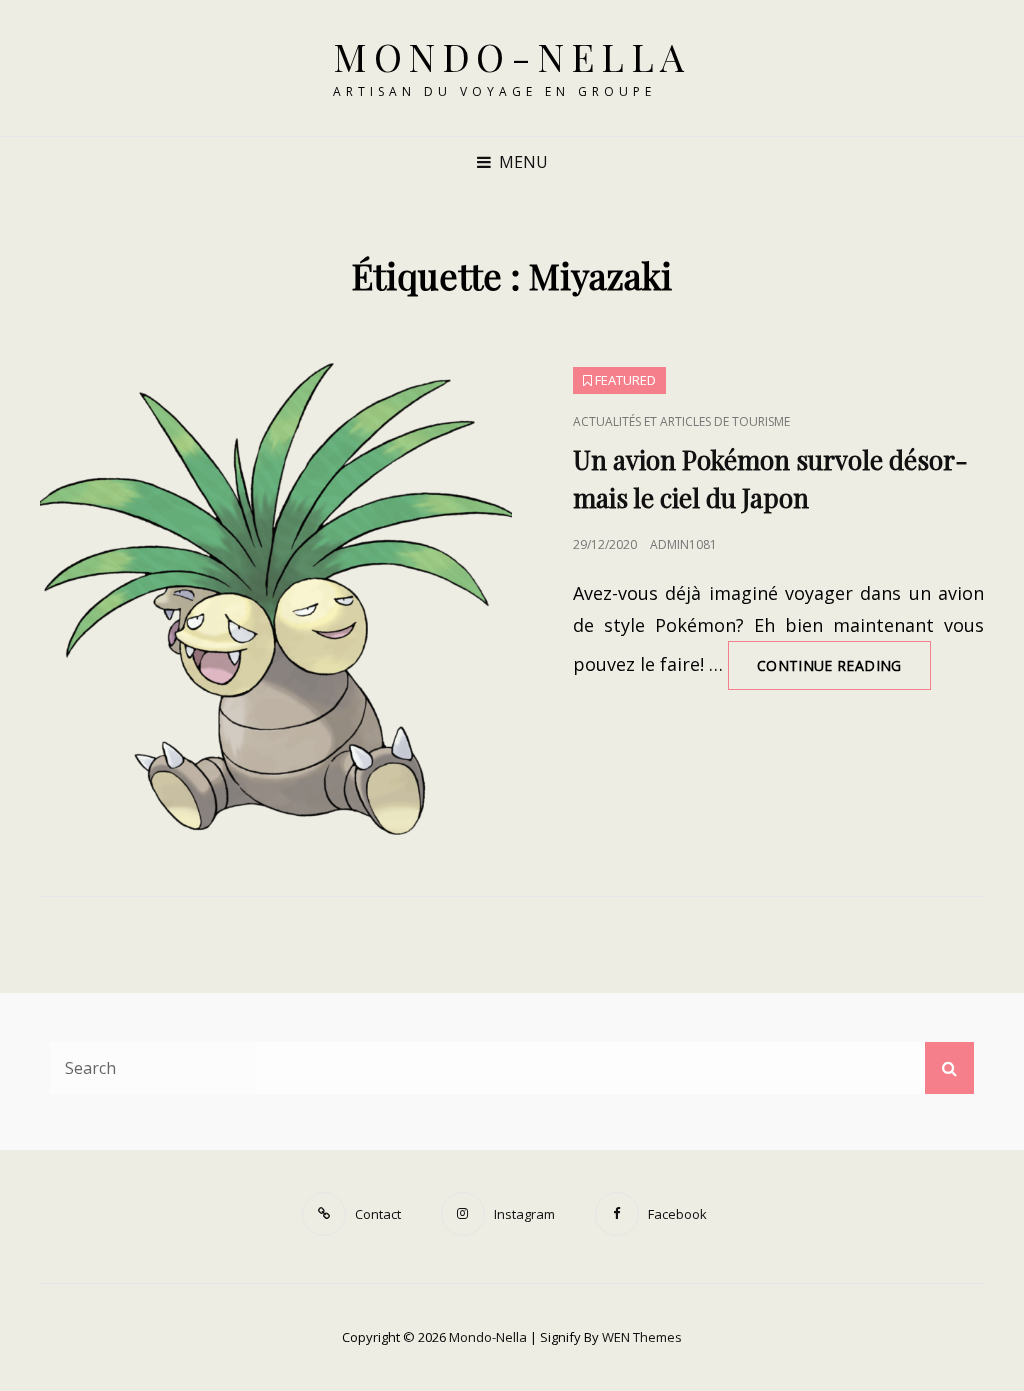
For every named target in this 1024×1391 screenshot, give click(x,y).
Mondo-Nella (512, 56)
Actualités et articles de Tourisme (681, 421)
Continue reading (844, 672)
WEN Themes (642, 1337)
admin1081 (683, 544)
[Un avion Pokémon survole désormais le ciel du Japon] (276, 599)
